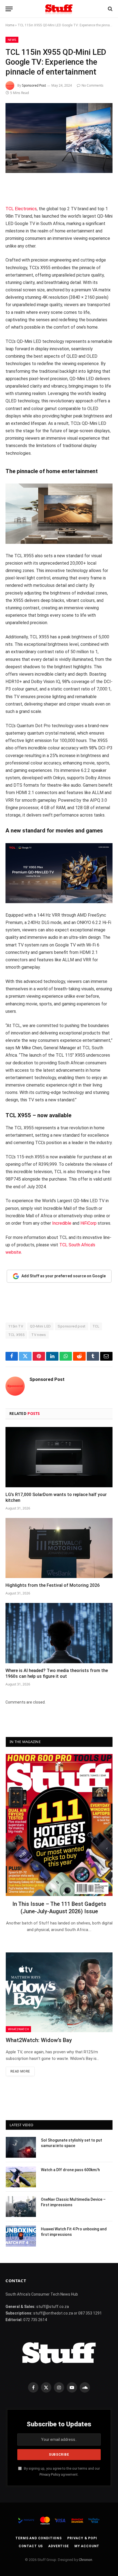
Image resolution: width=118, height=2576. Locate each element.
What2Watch (18, 2029)
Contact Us (31, 2546)
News (12, 40)
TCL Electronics (21, 209)
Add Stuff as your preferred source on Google (64, 1276)
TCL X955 (16, 1335)
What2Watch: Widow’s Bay (39, 2040)
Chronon (85, 2560)
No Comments (92, 85)
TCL (96, 1326)
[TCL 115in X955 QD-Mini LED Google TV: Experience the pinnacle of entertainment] (59, 138)
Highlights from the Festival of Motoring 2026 (53, 1585)
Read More (20, 2071)
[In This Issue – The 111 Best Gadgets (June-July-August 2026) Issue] (59, 1825)
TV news (39, 1335)
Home (10, 25)
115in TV (16, 1326)
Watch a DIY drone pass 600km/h (70, 2170)
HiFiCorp (88, 1223)
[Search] (110, 9)
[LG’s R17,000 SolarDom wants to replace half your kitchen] (59, 1457)
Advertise (59, 2546)
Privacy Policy (50, 2474)
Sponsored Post (34, 85)
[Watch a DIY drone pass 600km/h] (21, 2177)
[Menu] (9, 9)
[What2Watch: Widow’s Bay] (59, 1992)
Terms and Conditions (39, 2538)
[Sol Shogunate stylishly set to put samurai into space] (21, 2147)
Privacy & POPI (82, 2538)
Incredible (62, 1223)
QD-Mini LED (40, 1326)
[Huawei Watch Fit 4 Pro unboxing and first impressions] (21, 2236)
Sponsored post (71, 1326)
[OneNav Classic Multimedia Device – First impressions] (21, 2207)
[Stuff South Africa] (59, 9)
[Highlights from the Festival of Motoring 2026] (59, 1548)
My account (87, 2546)
